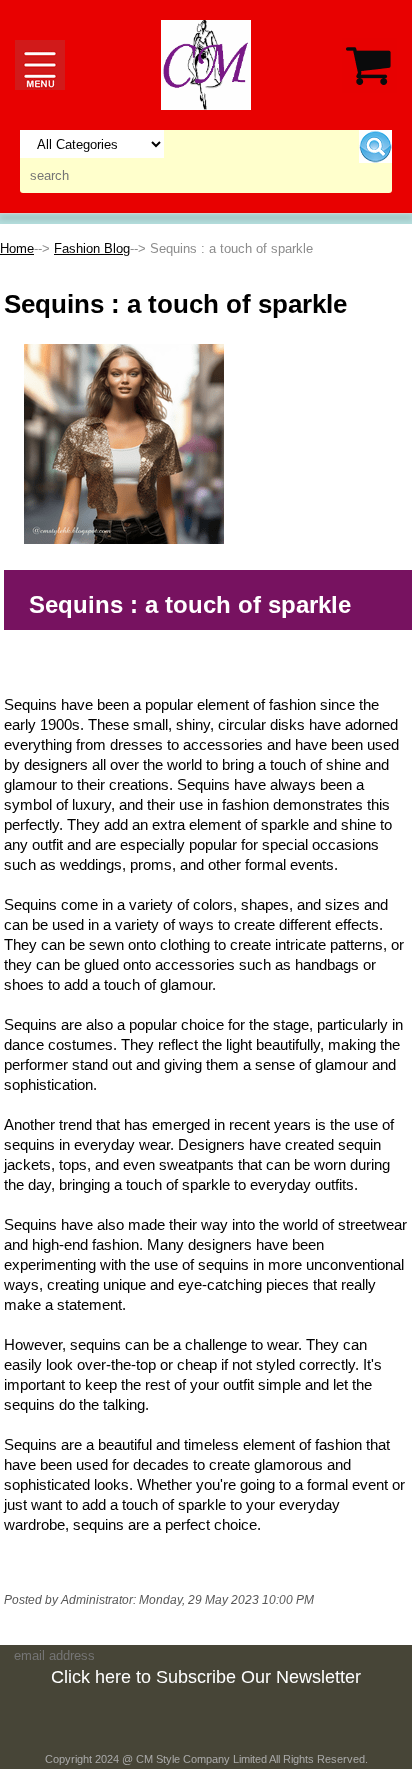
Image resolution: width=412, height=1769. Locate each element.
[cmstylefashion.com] (206, 63)
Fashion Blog (92, 248)
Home (17, 248)
